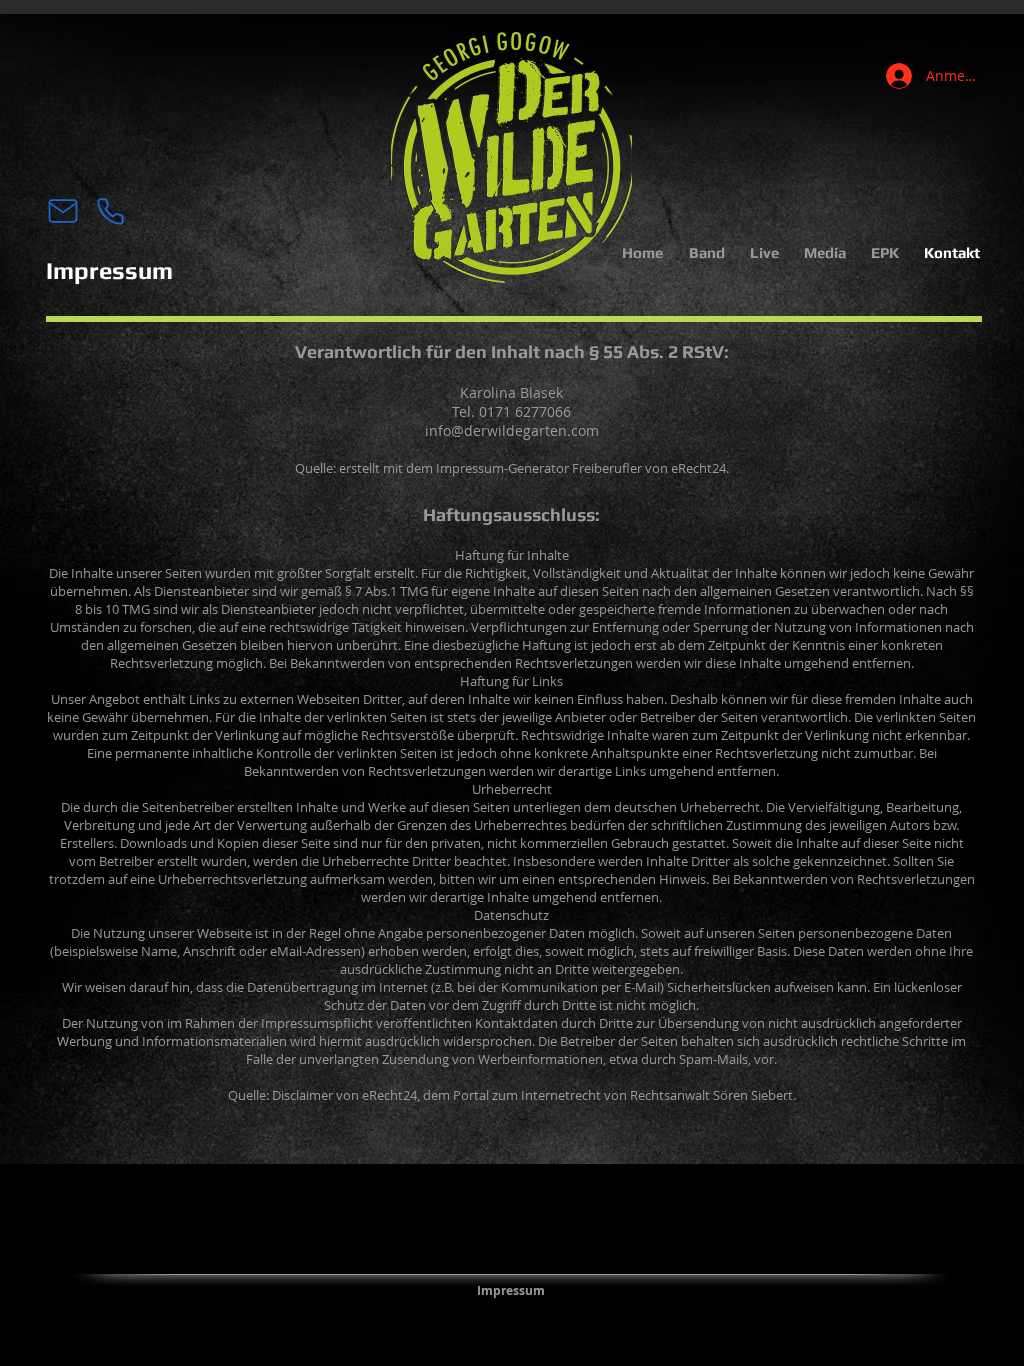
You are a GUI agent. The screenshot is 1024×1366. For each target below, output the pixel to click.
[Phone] (110, 211)
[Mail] (63, 211)
